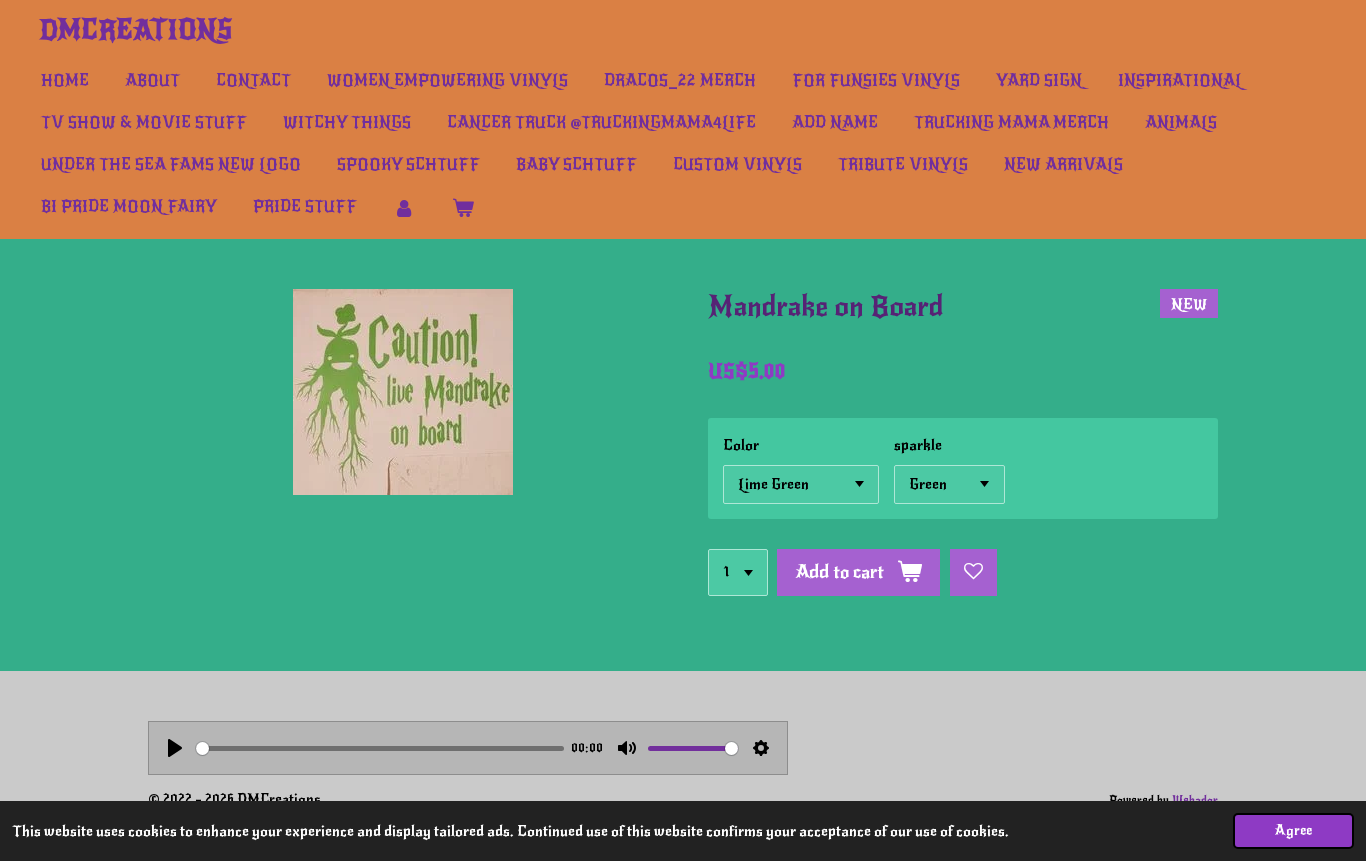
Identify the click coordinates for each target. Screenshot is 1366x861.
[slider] (380, 748)
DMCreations (136, 30)
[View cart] (462, 207)
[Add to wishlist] (973, 572)
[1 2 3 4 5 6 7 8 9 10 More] (738, 572)
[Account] (404, 207)
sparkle (918, 445)
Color (741, 445)
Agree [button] (1293, 830)
